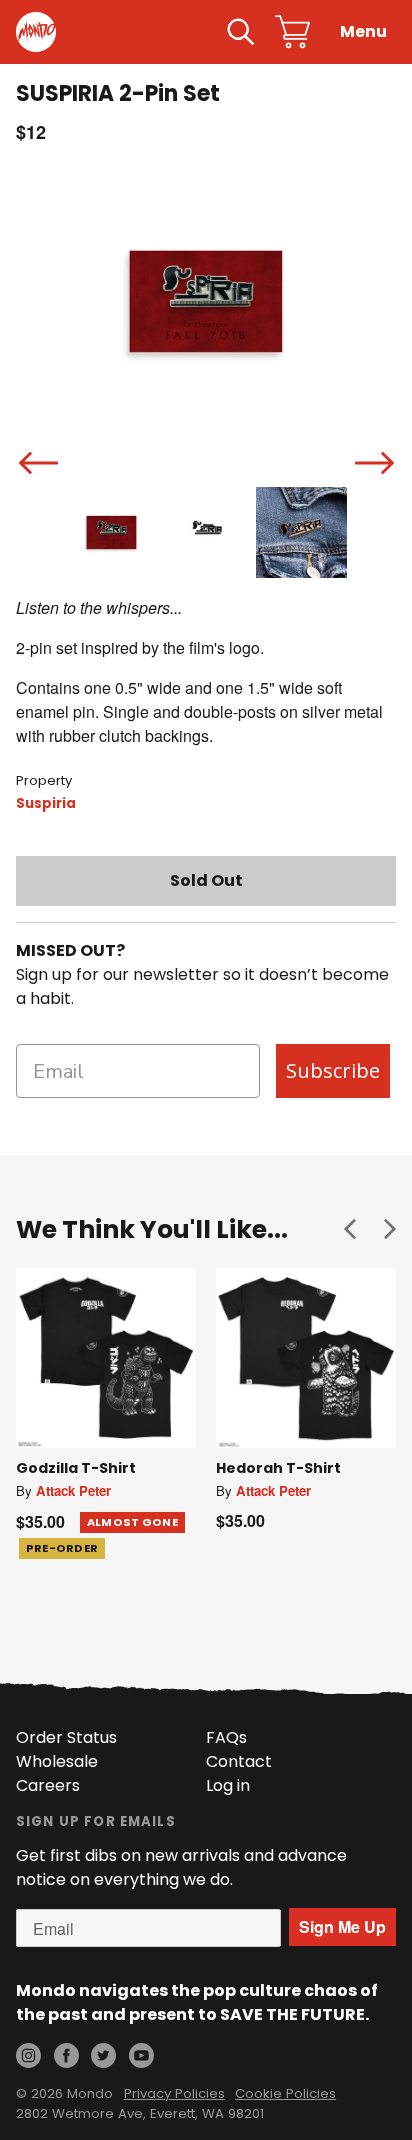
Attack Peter (73, 1490)
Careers (48, 1785)
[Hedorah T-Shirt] (306, 1358)
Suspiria (46, 803)
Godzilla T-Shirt (76, 1468)
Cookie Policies (285, 2093)
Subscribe (333, 1070)
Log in (228, 1785)
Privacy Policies (174, 2093)
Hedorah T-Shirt (278, 1468)
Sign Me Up (342, 1926)
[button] (350, 1229)
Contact (239, 1761)
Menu (363, 31)
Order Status (66, 1737)
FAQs (226, 1737)
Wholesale (57, 1761)
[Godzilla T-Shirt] (106, 1358)
